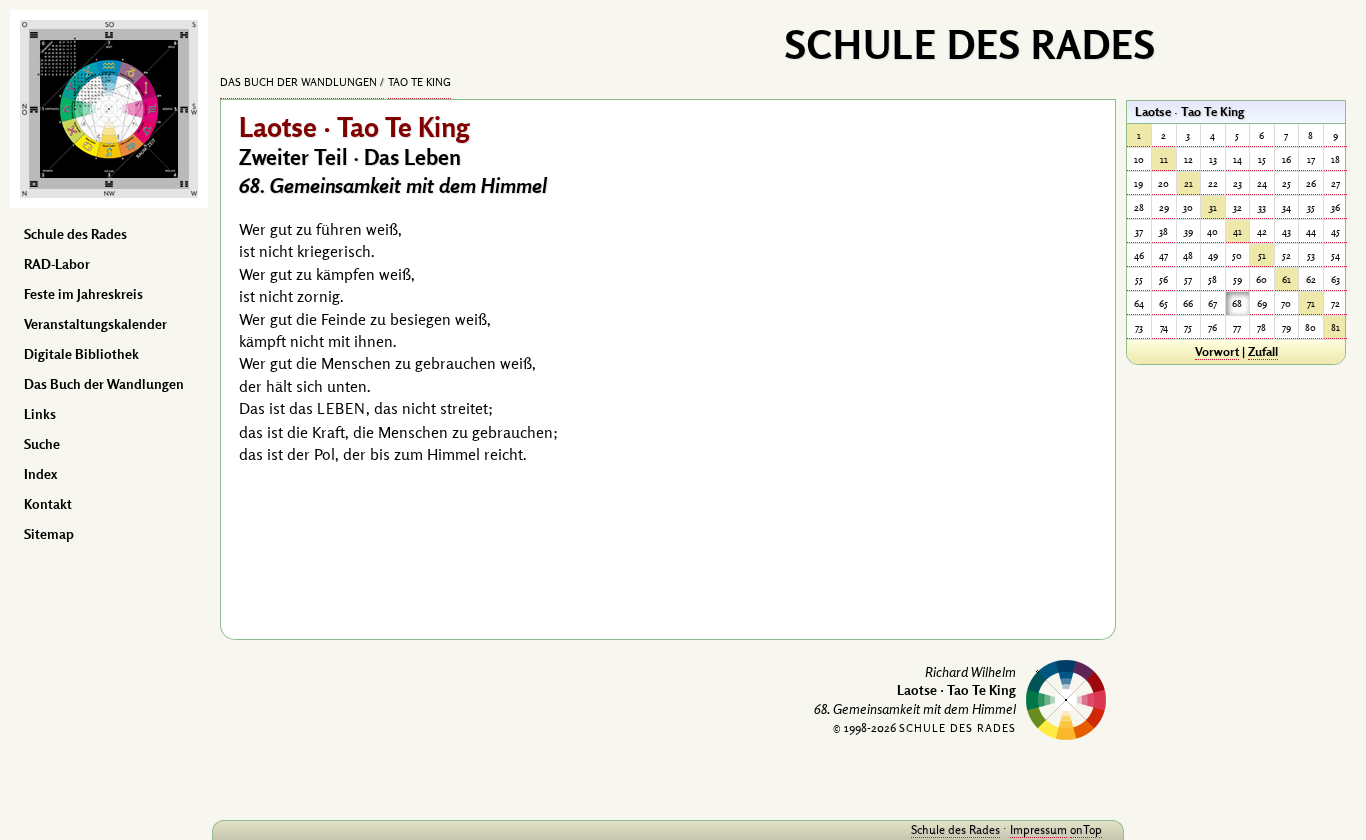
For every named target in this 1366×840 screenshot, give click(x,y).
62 (1311, 279)
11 (1164, 159)
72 (1335, 303)
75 (1188, 327)
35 (1311, 207)
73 (1139, 327)
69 (1262, 303)
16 (1286, 159)
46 (1139, 255)
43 (1286, 231)
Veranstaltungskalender (95, 324)
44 (1311, 231)
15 (1262, 159)
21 (1188, 183)
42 (1262, 231)
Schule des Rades (75, 234)
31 (1213, 207)
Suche (42, 444)
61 (1286, 279)
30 (1188, 207)
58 (1212, 279)
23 (1237, 183)
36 (1335, 207)
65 (1163, 303)
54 (1335, 255)
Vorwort (1217, 351)
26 (1311, 183)
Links (40, 414)
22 (1213, 183)
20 (1163, 183)
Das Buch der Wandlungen (104, 384)
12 (1188, 159)
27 (1335, 183)
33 (1262, 207)
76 (1212, 327)
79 (1286, 327)
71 (1311, 303)
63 (1335, 279)
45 (1335, 231)
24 (1262, 183)
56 (1163, 279)
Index (40, 474)
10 (1139, 159)
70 (1286, 303)
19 (1138, 183)
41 (1237, 231)
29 (1164, 207)
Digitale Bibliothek (81, 354)
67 (1212, 303)
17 (1311, 159)
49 (1213, 255)
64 (1139, 303)
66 (1188, 303)
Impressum (1038, 829)
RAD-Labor (57, 264)
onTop (1086, 829)
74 (1164, 327)
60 (1261, 279)
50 (1237, 255)
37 (1139, 231)
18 (1335, 159)
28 (1139, 207)
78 (1261, 327)
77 (1237, 327)
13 (1213, 159)
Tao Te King (419, 82)
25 (1286, 183)
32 (1237, 207)
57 (1188, 279)
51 (1262, 255)
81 (1335, 327)
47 (1163, 255)
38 (1163, 231)
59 (1237, 279)
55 (1139, 279)
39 (1188, 231)
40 (1212, 231)
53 (1311, 255)
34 (1286, 207)
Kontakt (48, 504)
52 (1286, 255)
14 (1237, 159)
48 (1188, 255)
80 (1310, 327)
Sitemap (49, 534)
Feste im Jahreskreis (83, 294)
